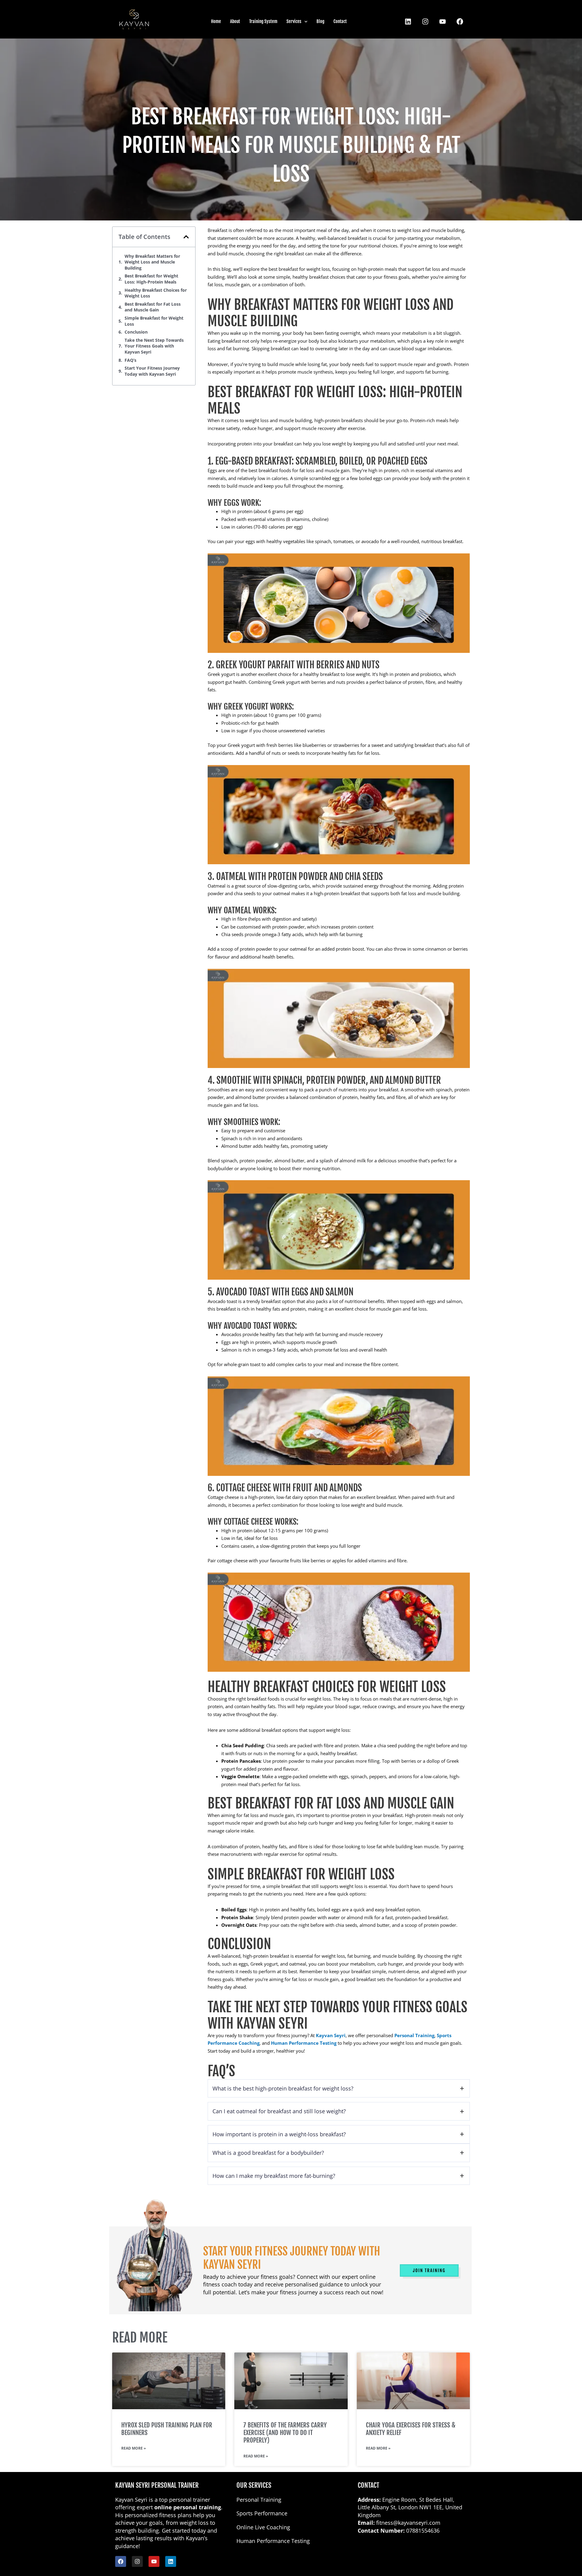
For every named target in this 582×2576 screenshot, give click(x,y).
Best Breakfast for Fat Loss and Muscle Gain (153, 307)
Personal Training (414, 2035)
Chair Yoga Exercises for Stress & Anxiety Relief (411, 2429)
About (235, 21)
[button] (186, 237)
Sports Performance (262, 2513)
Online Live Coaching (263, 2527)
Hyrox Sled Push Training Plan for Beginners (167, 2429)
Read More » (134, 2448)
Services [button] (294, 21)
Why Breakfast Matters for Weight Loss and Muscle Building (152, 262)
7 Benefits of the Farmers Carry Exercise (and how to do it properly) (285, 2433)
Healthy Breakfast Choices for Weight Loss (156, 293)
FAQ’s (130, 360)
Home (216, 21)
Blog (320, 21)
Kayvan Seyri (331, 2035)
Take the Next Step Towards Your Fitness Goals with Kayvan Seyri (154, 346)
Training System (263, 21)
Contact (340, 21)
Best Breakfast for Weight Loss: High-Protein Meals (151, 279)
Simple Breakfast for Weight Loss (154, 321)
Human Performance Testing (304, 2043)
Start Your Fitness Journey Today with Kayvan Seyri (152, 371)
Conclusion (136, 332)
